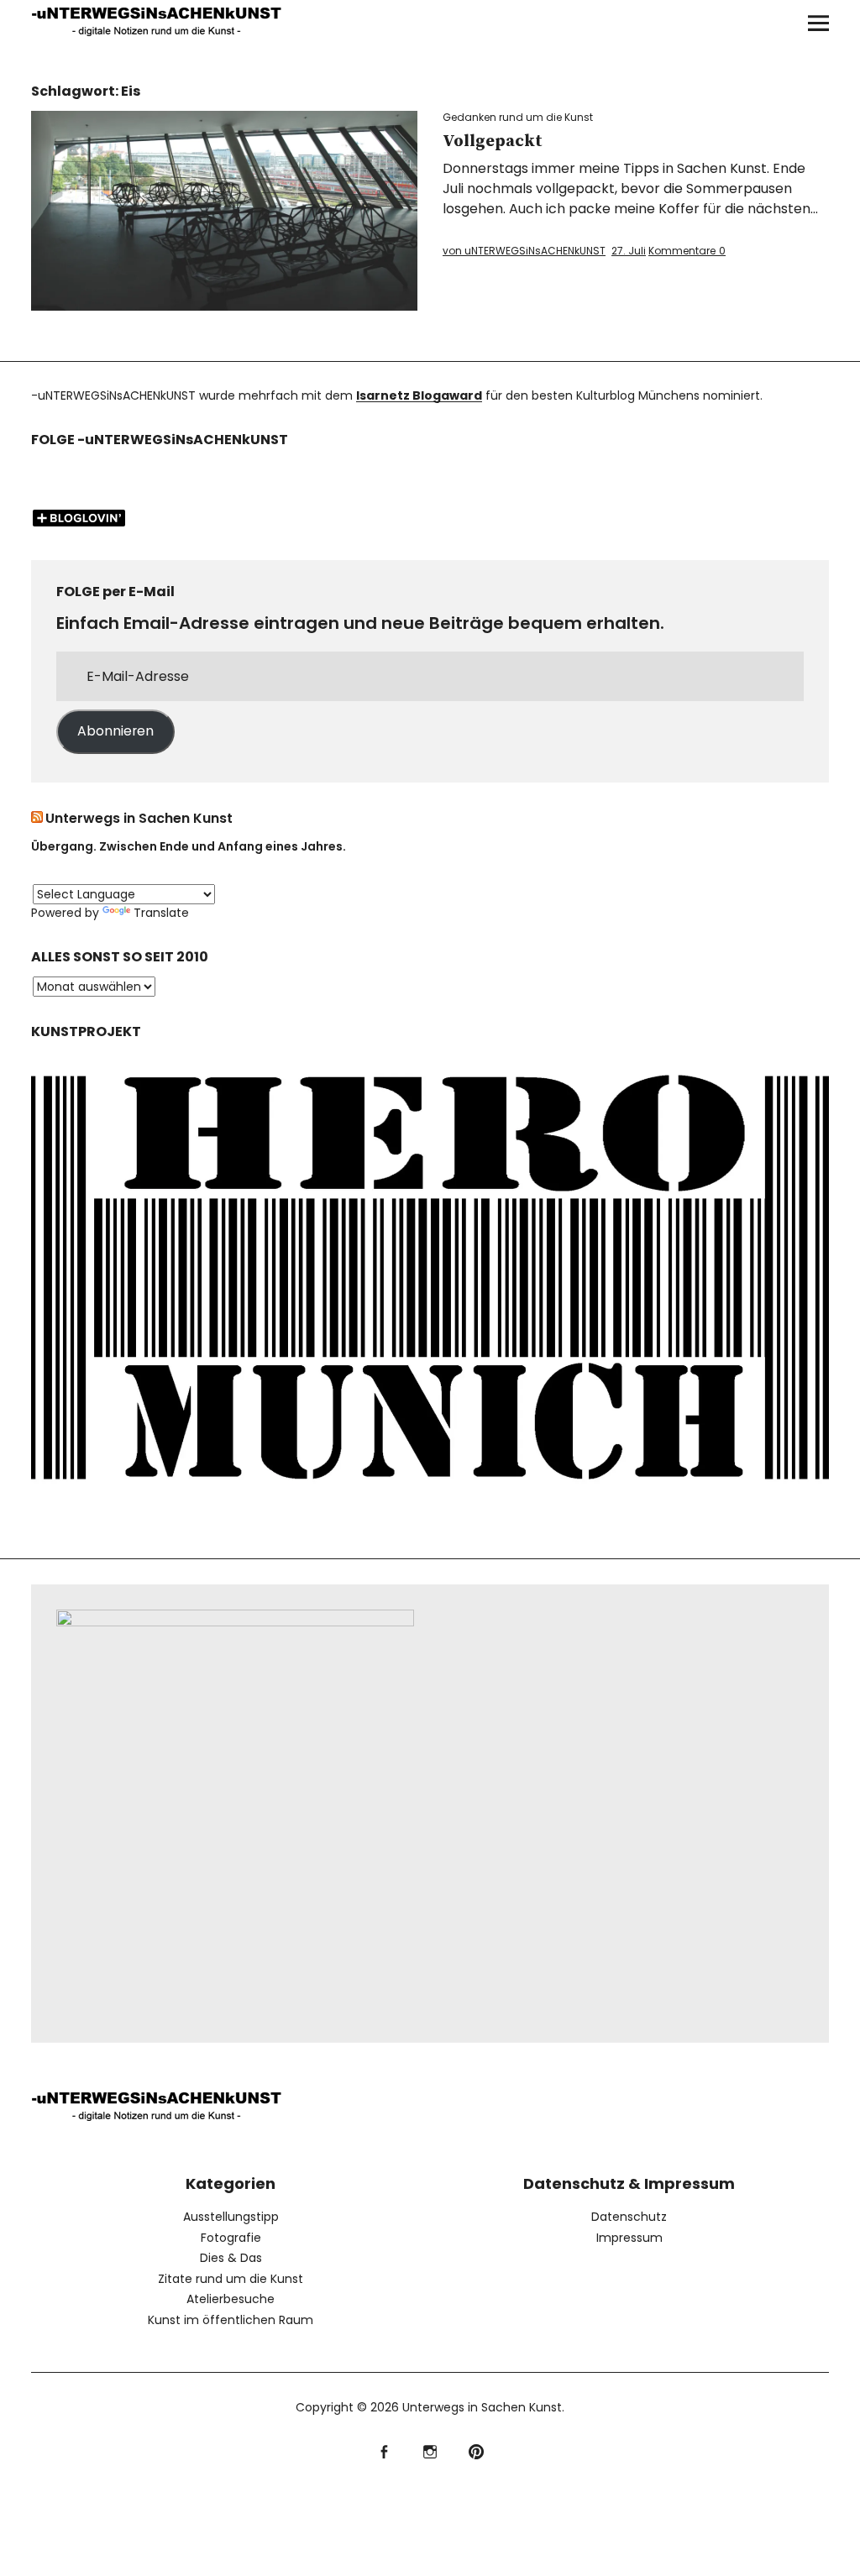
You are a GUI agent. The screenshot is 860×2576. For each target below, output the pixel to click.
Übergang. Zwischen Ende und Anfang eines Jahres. (189, 846)
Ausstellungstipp (231, 2217)
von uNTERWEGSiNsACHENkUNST (524, 251)
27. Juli (629, 251)
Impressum (629, 2238)
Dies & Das (231, 2258)
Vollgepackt (493, 141)
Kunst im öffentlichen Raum (231, 2320)
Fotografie (231, 2238)
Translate (161, 913)
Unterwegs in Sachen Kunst (139, 818)
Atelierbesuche (231, 2299)
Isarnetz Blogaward (419, 395)
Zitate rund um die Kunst (231, 2279)
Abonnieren (115, 731)
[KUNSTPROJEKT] (430, 1495)
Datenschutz (629, 2217)
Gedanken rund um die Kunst (518, 117)
